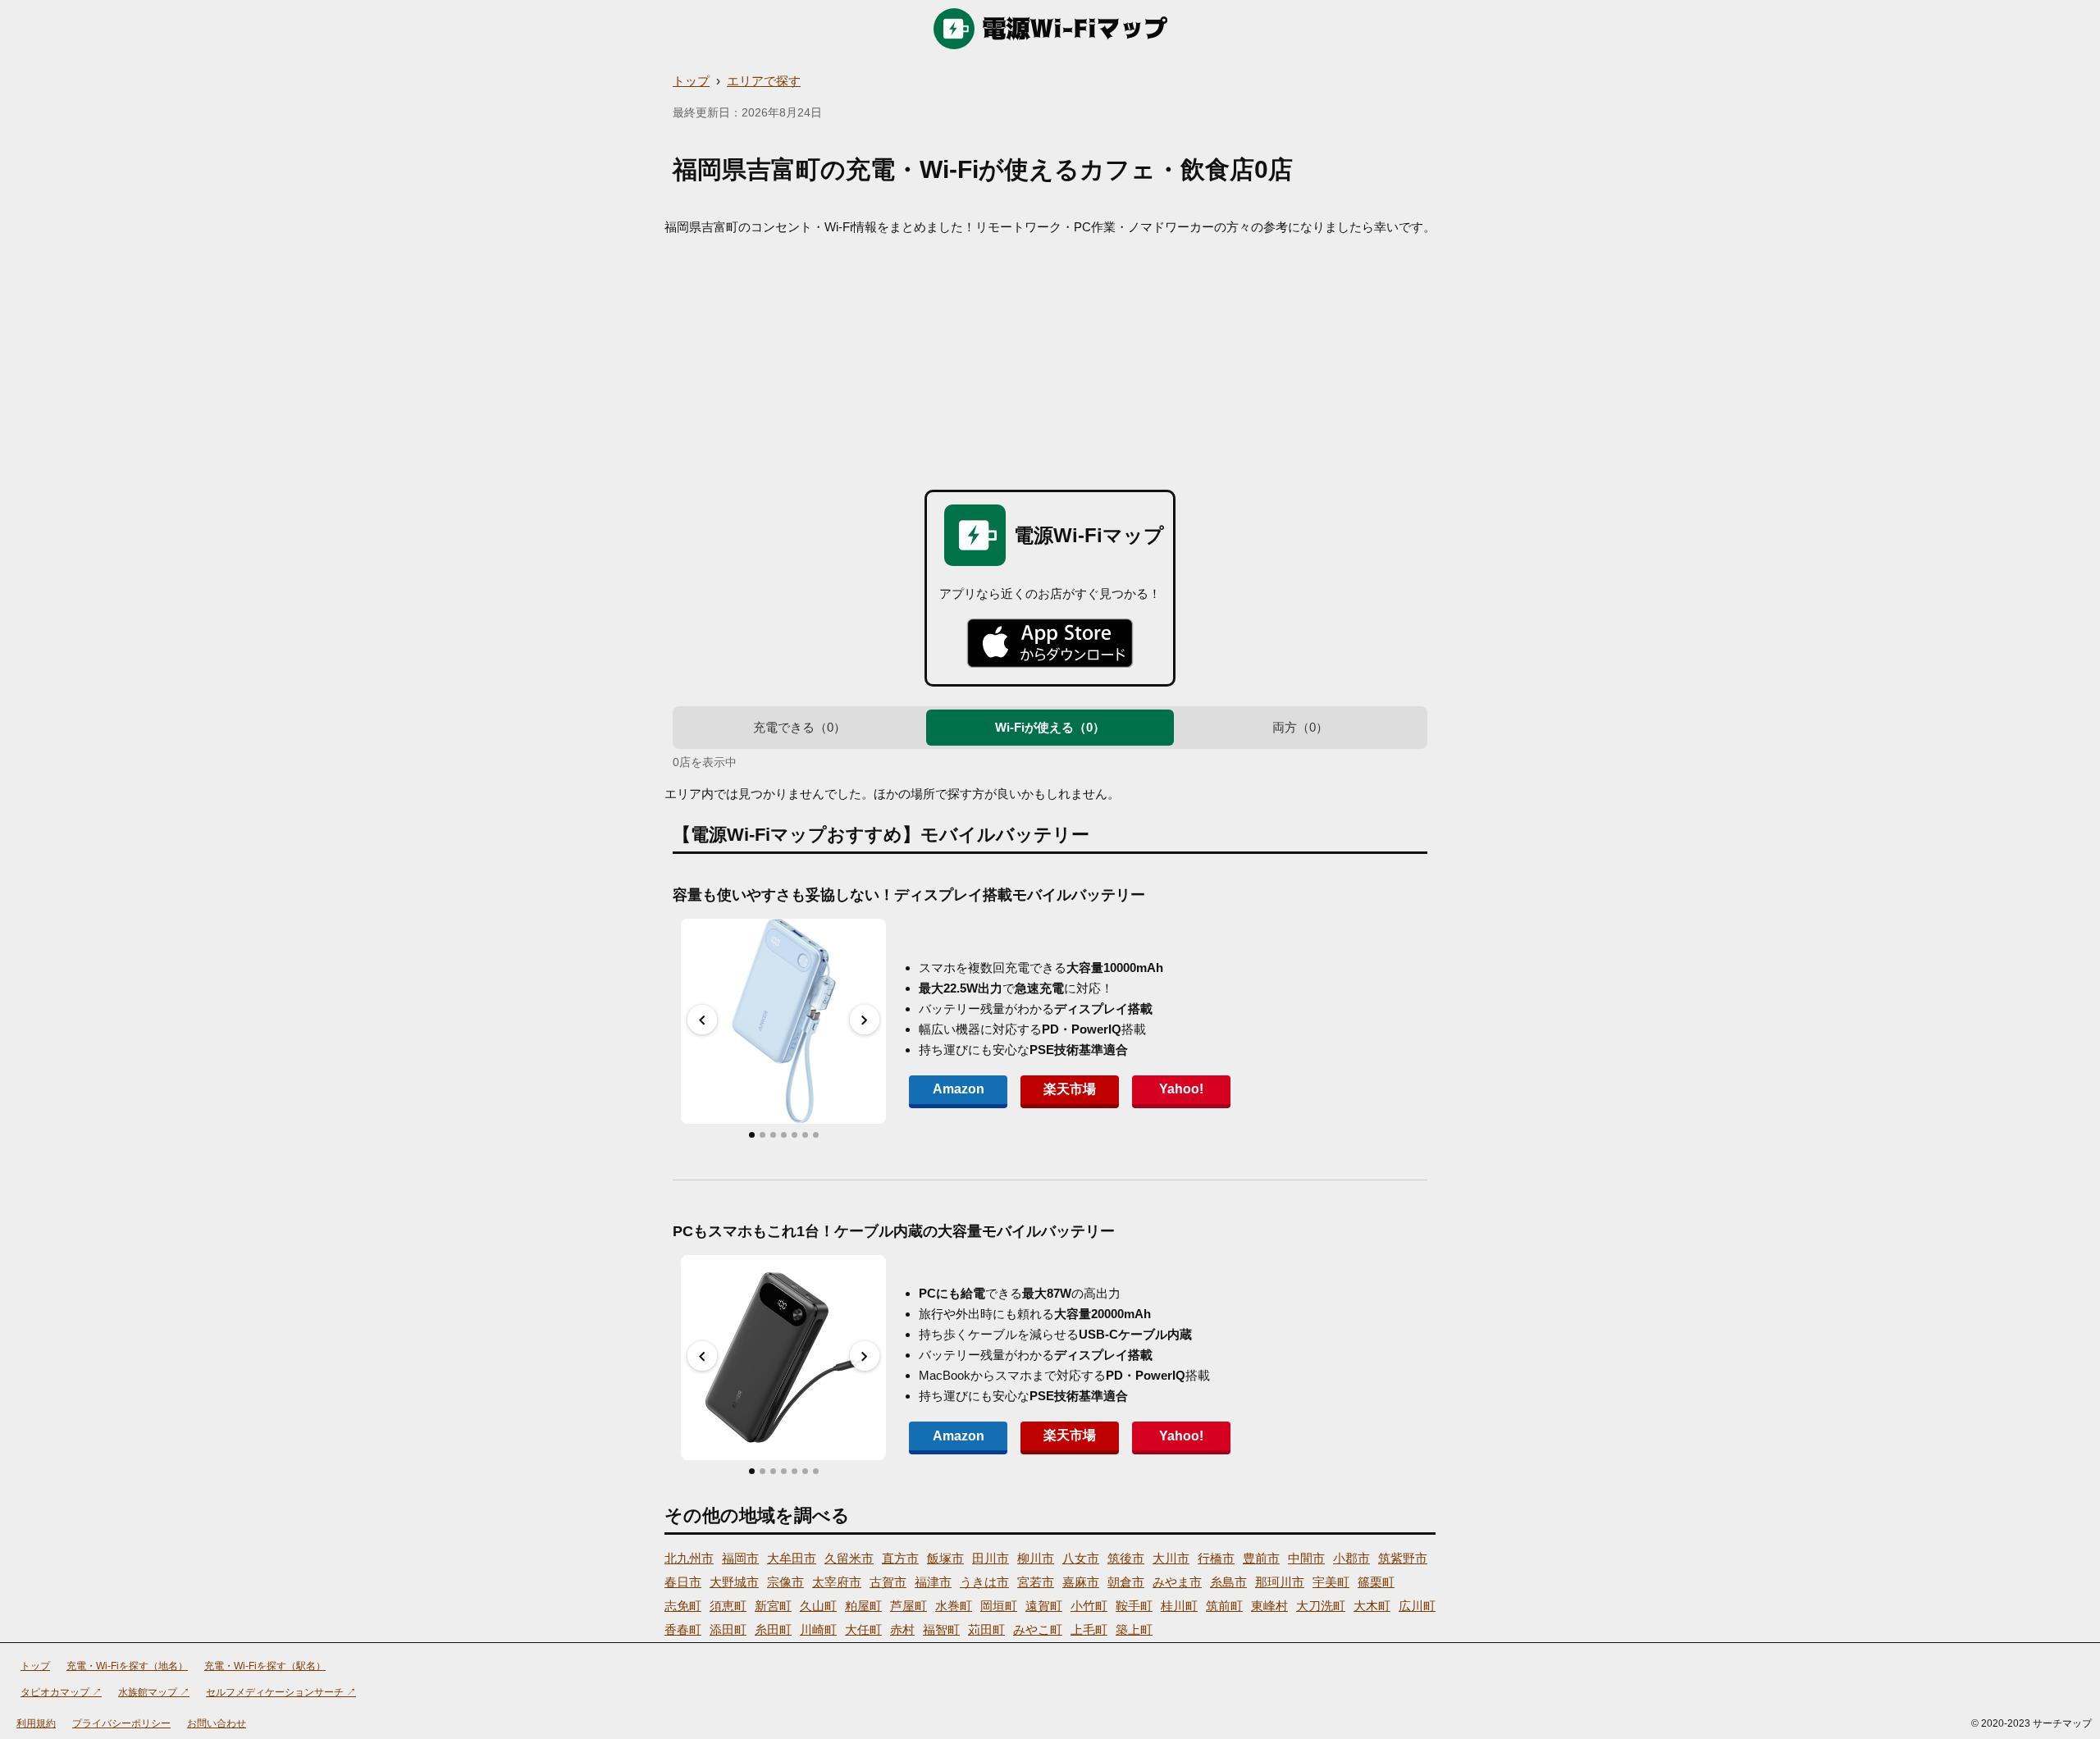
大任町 (863, 1629)
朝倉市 (1126, 1582)
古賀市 (888, 1582)
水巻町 (954, 1606)
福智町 (941, 1629)
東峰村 (1269, 1606)
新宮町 (773, 1606)
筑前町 (1224, 1606)
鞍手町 (1134, 1606)
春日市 (683, 1582)
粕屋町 (863, 1606)
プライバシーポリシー (121, 1723)
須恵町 (728, 1606)
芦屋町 (908, 1606)
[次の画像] (865, 1020)
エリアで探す (764, 81)
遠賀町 (1044, 1606)
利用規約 (36, 1723)
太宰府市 (837, 1582)
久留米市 (849, 1558)
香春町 (683, 1629)
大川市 (1171, 1558)
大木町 (1372, 1606)
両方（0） (1300, 727)
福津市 (933, 1582)
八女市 (1081, 1558)
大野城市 (734, 1582)
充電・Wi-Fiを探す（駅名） (265, 1666)
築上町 (1134, 1629)
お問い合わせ (217, 1723)
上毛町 (1089, 1629)
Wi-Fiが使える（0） (1050, 727)
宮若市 (1036, 1582)
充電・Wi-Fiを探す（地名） (127, 1666)
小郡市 (1351, 1558)
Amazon (959, 1089)
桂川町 (1179, 1606)
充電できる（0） (799, 727)
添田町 (728, 1629)
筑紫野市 (1403, 1558)
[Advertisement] (1050, 358)
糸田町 (773, 1629)
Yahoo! (1181, 1089)
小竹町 (1089, 1606)
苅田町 (986, 1629)
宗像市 (785, 1582)
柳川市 (1036, 1558)
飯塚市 (945, 1558)
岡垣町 (999, 1606)
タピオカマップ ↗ (61, 1692)
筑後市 (1126, 1558)
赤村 (902, 1629)
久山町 (818, 1606)
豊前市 (1261, 1558)
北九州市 (689, 1558)
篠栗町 (1376, 1582)
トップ (691, 81)
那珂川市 (1280, 1582)
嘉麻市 (1081, 1582)
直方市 (900, 1558)
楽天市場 (1070, 1089)
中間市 (1306, 1558)
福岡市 (740, 1558)
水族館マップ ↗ (154, 1692)
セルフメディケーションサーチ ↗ (281, 1692)
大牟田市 (792, 1558)
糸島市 (1228, 1582)
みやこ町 (1038, 1629)
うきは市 (984, 1582)
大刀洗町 (1321, 1606)
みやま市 (1177, 1582)
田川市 (991, 1558)
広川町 (1417, 1606)
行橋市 (1216, 1558)
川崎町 (818, 1629)
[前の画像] (702, 1020)
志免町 (683, 1606)
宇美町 (1331, 1582)
